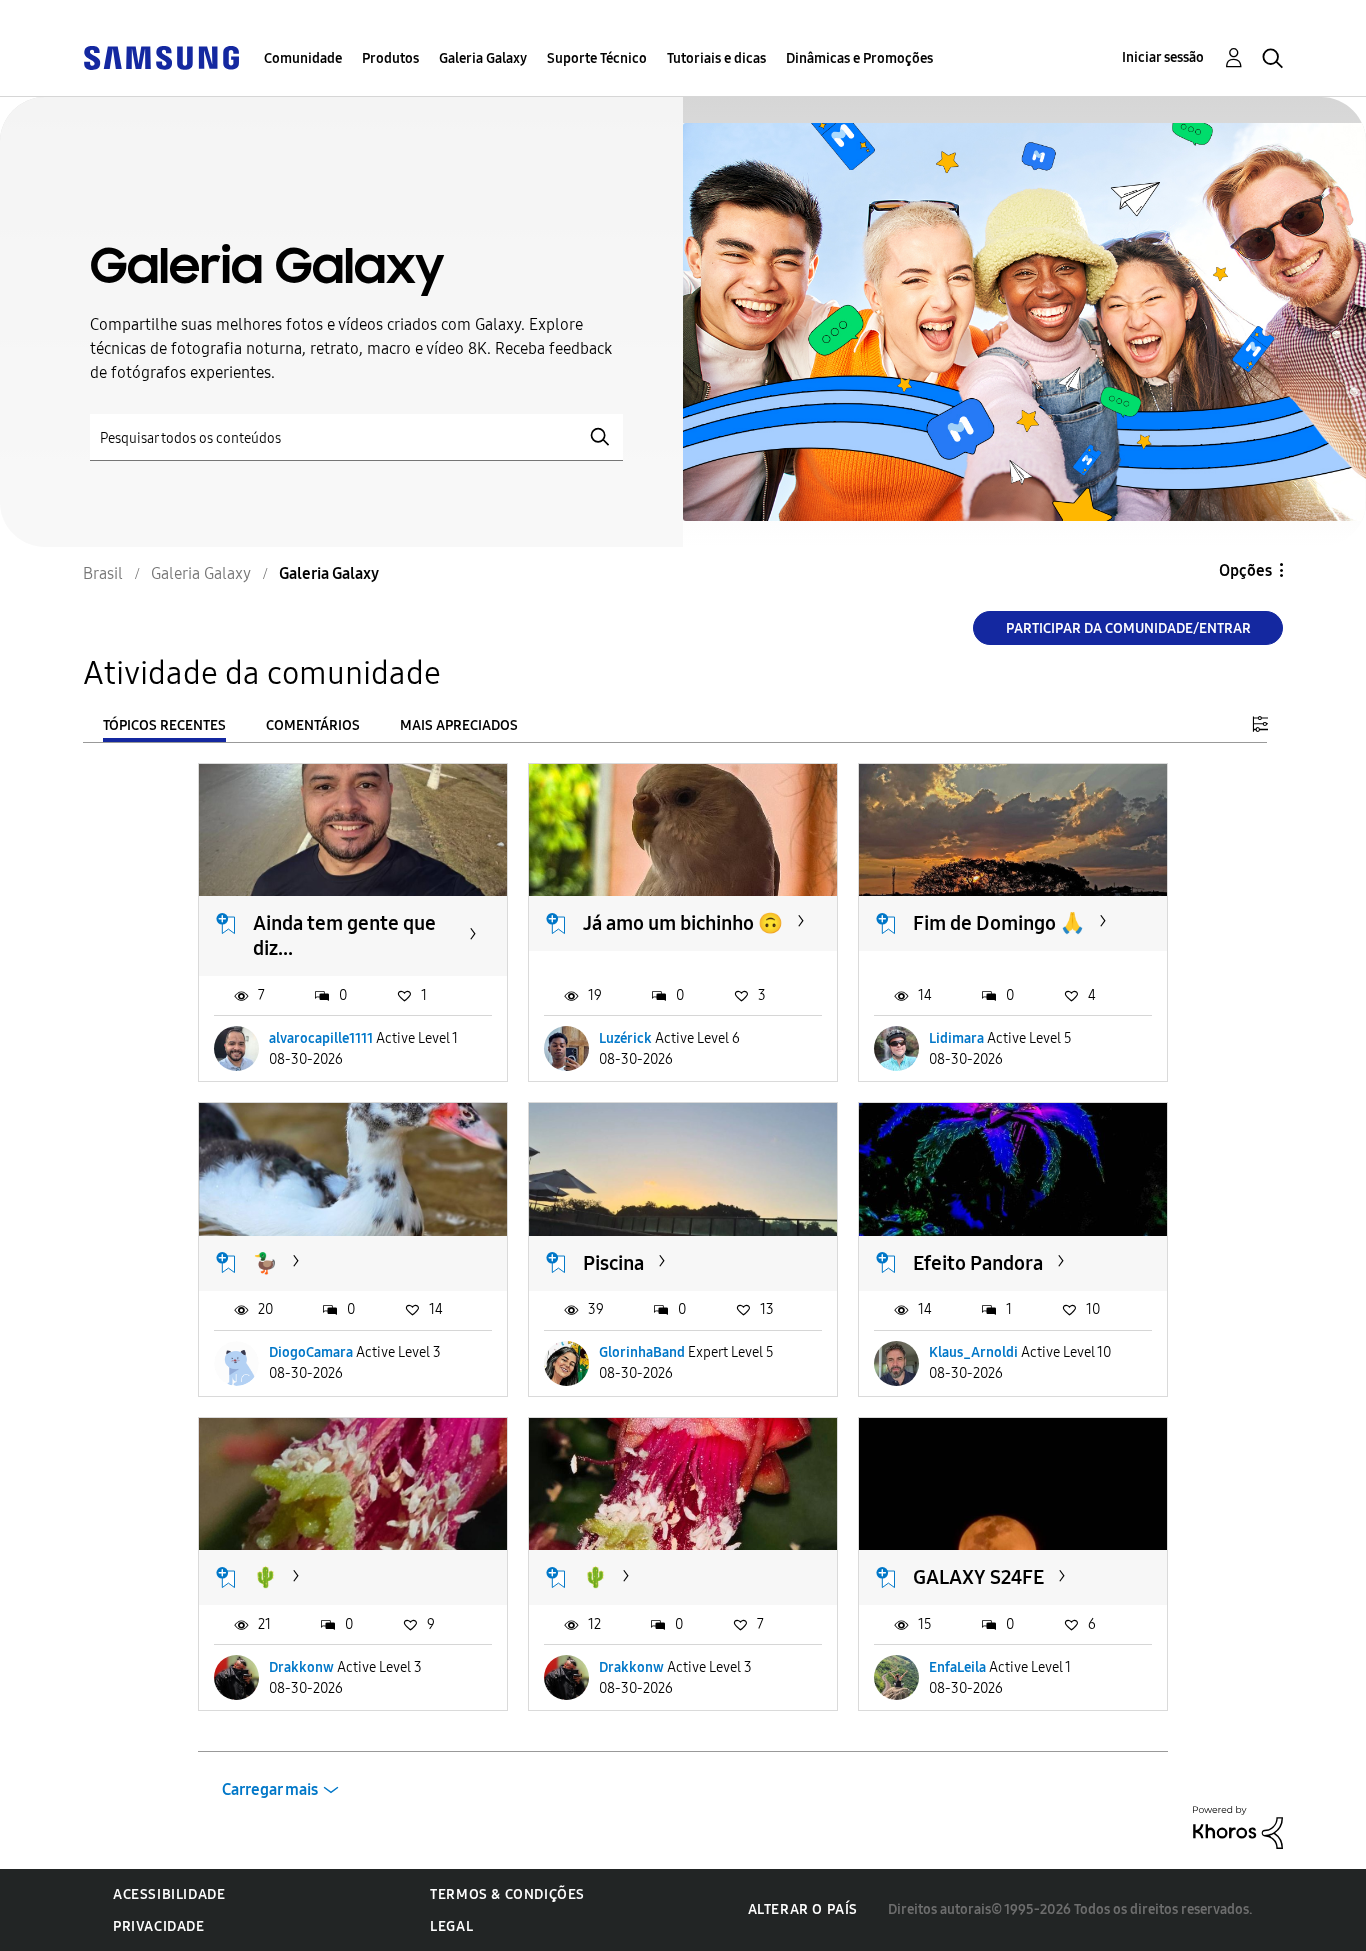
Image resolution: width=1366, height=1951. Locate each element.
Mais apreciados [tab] (459, 725)
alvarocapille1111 (321, 1038)
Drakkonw (301, 1667)
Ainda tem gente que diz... (344, 935)
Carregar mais (270, 1789)
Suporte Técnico (597, 58)
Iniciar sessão (1163, 57)
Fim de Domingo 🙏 (999, 923)
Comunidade (303, 58)
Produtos (390, 58)
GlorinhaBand (642, 1352)
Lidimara (956, 1038)
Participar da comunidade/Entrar (1128, 628)
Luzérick (625, 1038)
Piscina (613, 1263)
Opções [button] (1245, 570)
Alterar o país (803, 1909)
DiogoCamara (311, 1352)
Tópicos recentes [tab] (164, 725)
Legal (451, 1926)
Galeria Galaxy (483, 58)
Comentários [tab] (313, 725)
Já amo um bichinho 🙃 (683, 923)
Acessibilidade (169, 1894)
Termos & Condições (507, 1894)
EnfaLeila (957, 1667)
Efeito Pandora (978, 1263)
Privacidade (159, 1926)
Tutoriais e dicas (716, 58)
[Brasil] (161, 56)
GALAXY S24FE (978, 1577)
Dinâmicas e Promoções (859, 58)
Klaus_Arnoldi (973, 1352)
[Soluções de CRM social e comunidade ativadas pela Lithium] (1238, 1826)
